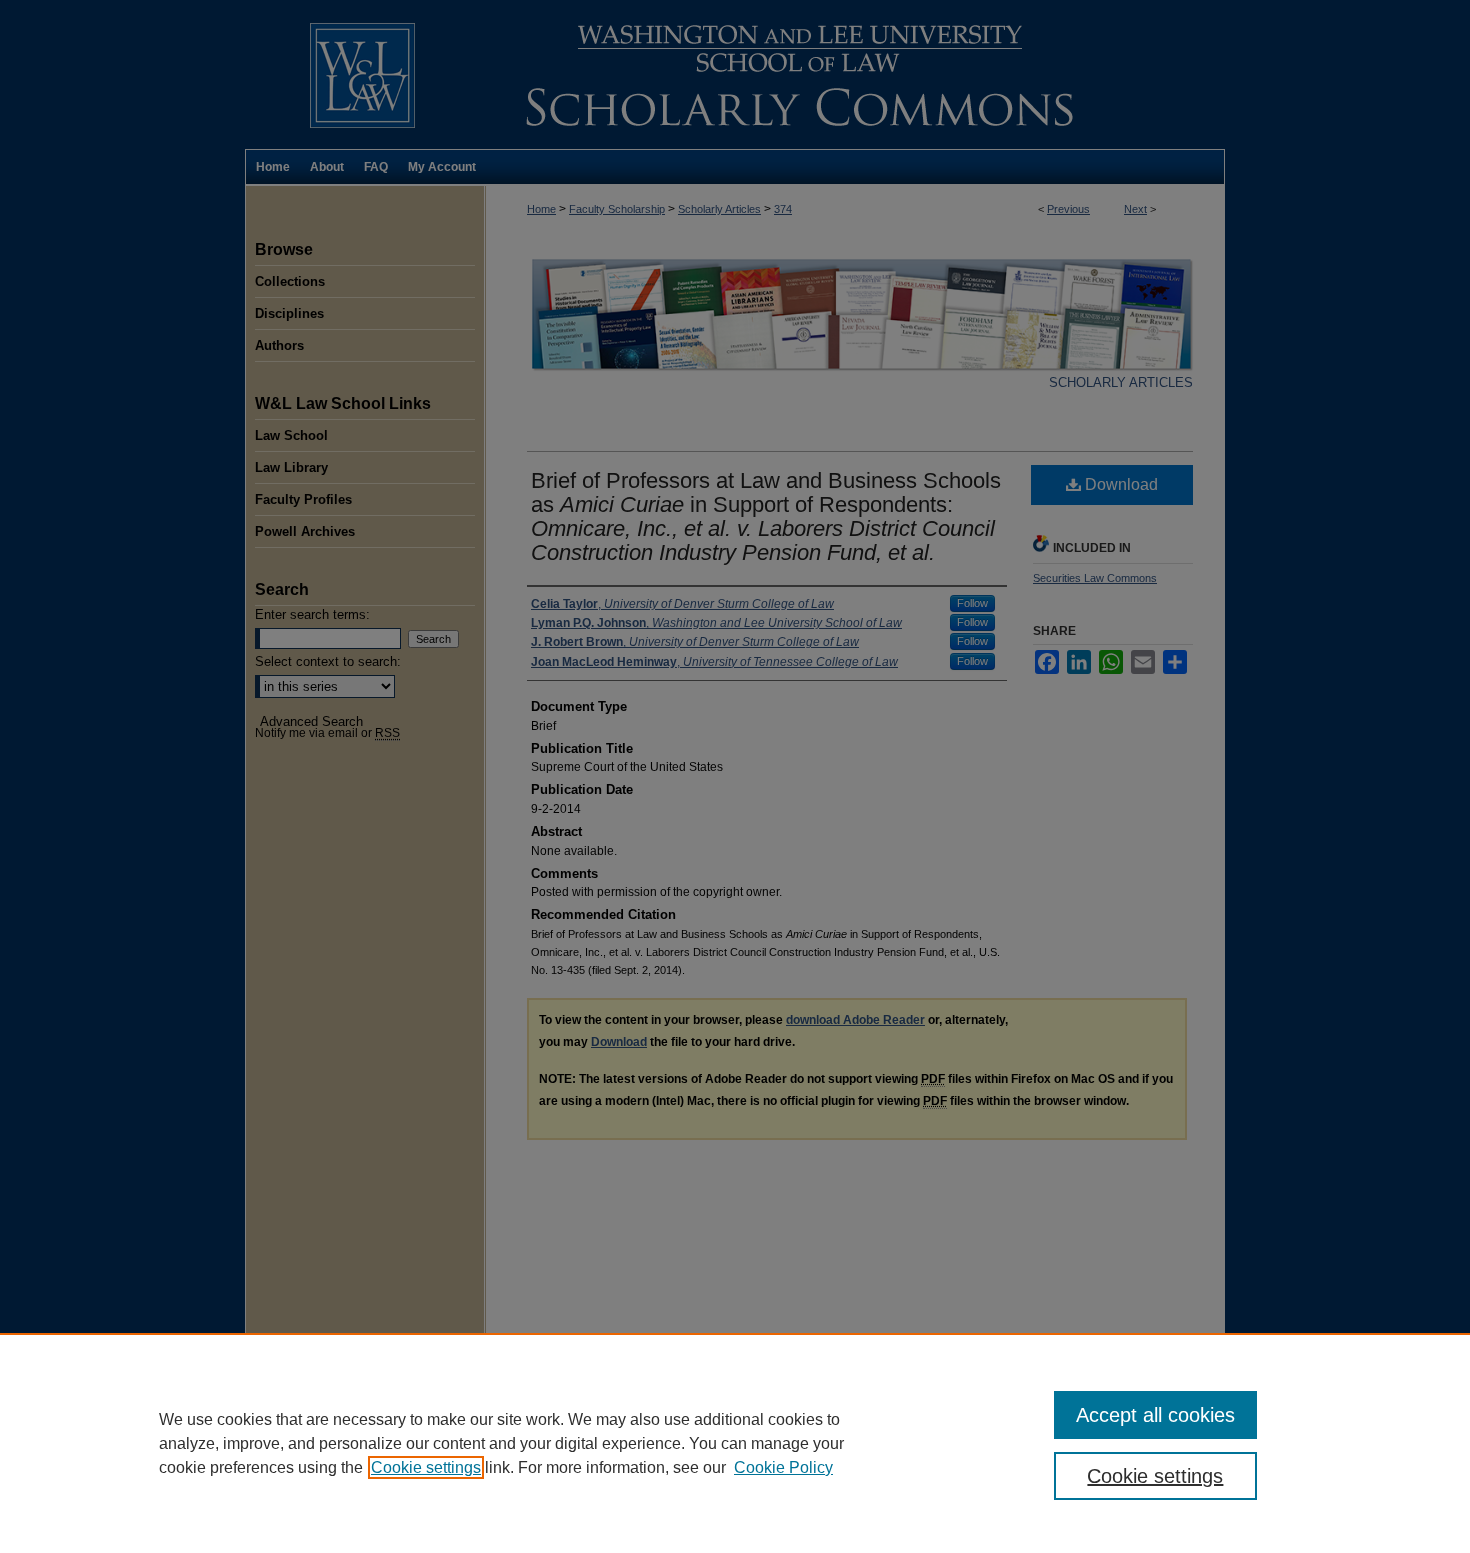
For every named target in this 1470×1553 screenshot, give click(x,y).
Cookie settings (426, 1467)
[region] (735, 1443)
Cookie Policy (783, 1467)
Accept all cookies (1155, 1415)
